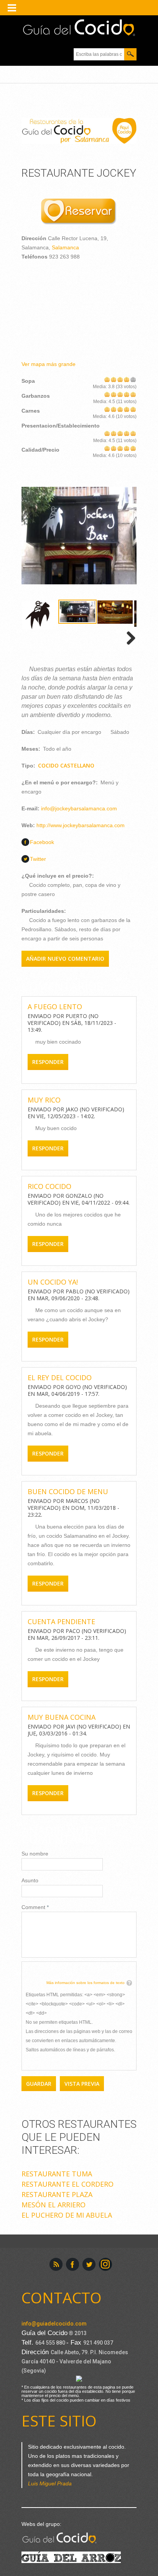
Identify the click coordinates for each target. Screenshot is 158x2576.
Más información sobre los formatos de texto (86, 1983)
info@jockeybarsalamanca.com (79, 808)
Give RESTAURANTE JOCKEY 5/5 (133, 379)
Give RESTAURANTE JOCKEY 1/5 (107, 379)
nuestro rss (56, 2264)
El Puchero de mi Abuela (67, 2215)
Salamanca (65, 247)
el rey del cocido (60, 1377)
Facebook (42, 842)
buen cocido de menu (68, 1491)
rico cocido (49, 1186)
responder (48, 1062)
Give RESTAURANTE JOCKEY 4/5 (127, 379)
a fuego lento (55, 1007)
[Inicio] (79, 28)
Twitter (38, 859)
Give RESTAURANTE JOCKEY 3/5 (120, 379)
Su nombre (35, 1854)
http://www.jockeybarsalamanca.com (81, 825)
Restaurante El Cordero (67, 2184)
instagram (105, 2264)
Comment (35, 1907)
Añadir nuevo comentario (65, 959)
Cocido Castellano (66, 765)
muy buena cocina (62, 1717)
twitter (89, 2264)
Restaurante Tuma (57, 2174)
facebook (72, 2264)
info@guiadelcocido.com (54, 2324)
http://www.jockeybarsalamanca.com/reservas (79, 212)
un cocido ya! (53, 1282)
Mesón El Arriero (53, 2205)
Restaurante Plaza (57, 2194)
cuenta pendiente (61, 1621)
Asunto (30, 1880)
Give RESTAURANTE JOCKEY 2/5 (114, 379)
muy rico (44, 1100)
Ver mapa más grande (49, 364)
